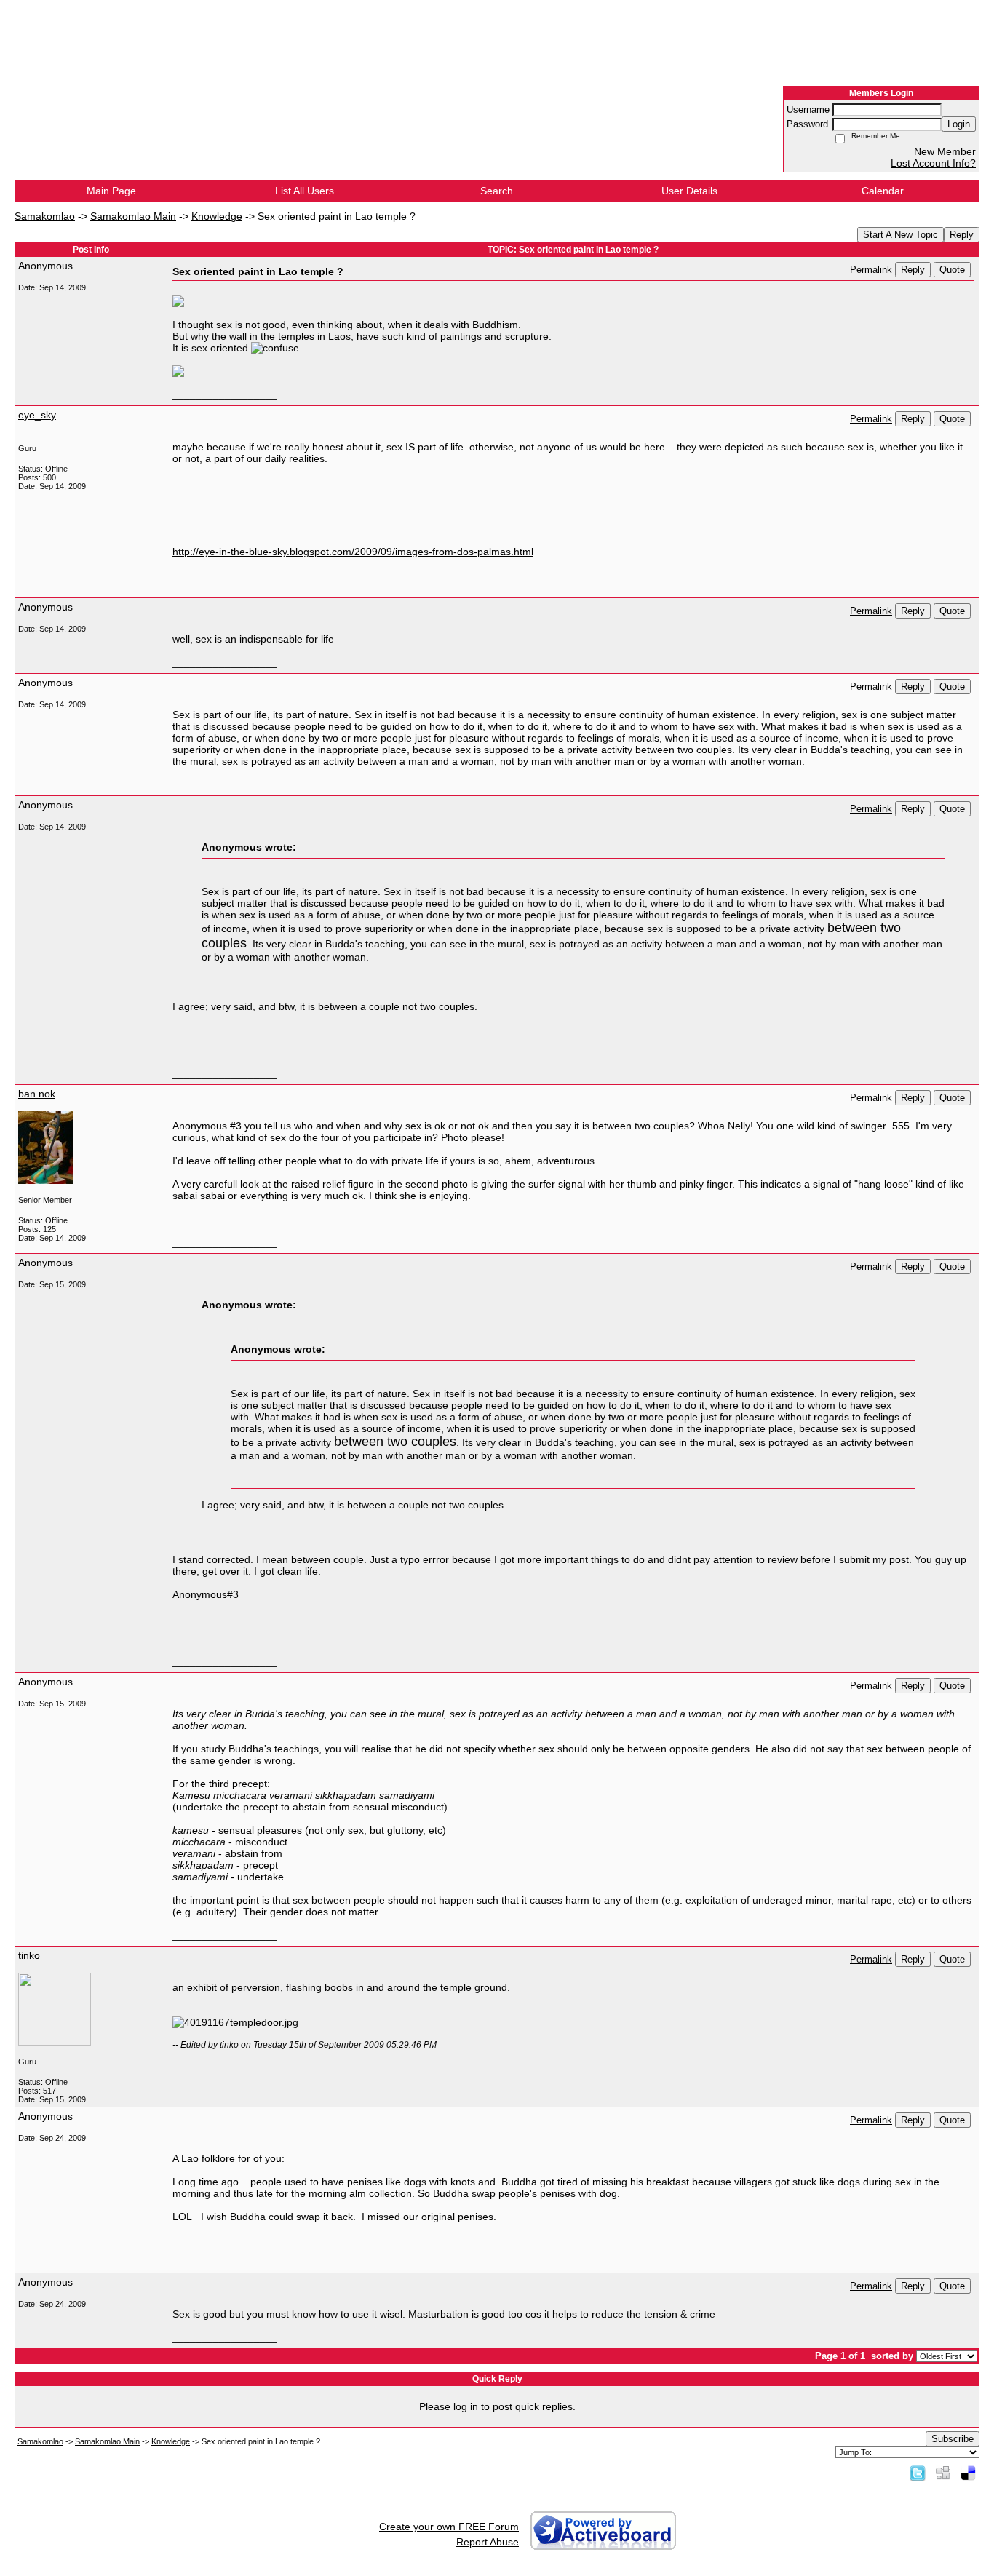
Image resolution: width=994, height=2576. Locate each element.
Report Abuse (488, 2542)
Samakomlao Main (133, 216)
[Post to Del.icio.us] (968, 2473)
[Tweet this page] (918, 2473)
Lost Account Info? (933, 163)
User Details (689, 191)
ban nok (37, 1094)
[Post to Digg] (943, 2473)
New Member (945, 151)
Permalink (871, 270)
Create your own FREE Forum (449, 2527)
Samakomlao (45, 216)
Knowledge (217, 216)
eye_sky (37, 415)
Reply (962, 235)
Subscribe (953, 2439)
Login (959, 124)
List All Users (305, 191)
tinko (29, 1955)
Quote (952, 270)
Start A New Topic (900, 235)
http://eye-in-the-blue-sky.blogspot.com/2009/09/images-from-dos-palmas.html (353, 552)
